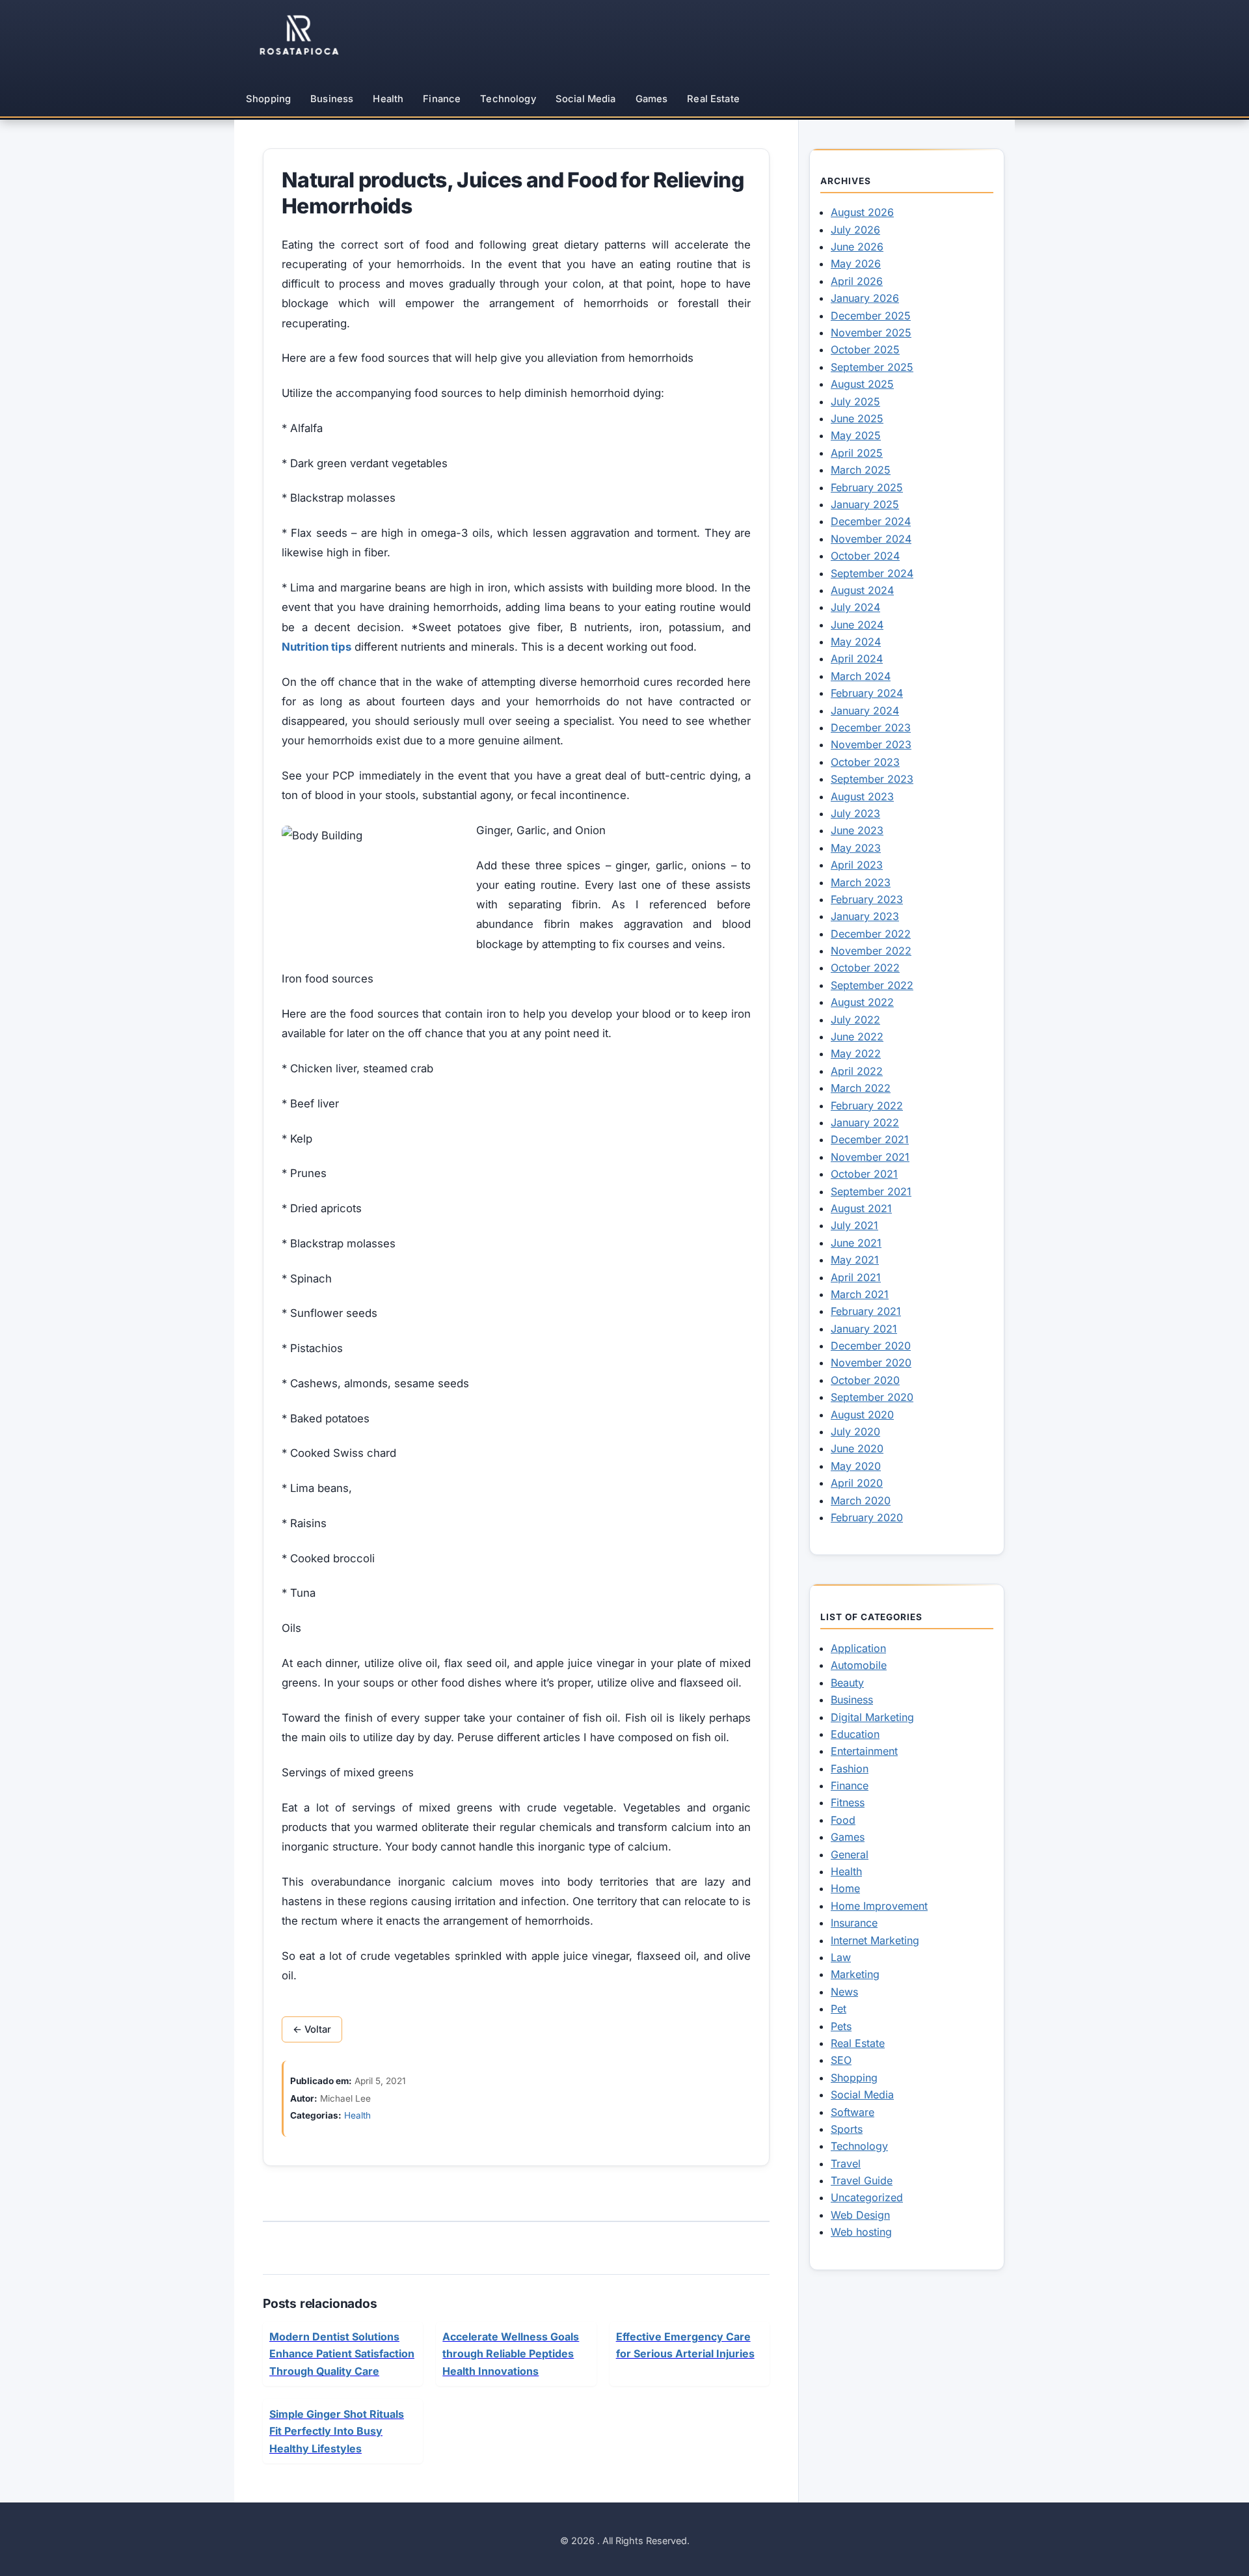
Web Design (860, 2215)
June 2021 (856, 1243)
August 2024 (862, 590)
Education (855, 1734)
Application (858, 1648)
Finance (442, 99)
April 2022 (857, 1071)
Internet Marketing (875, 1940)
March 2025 (861, 470)
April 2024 (857, 658)
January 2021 (864, 1329)
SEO (841, 2060)
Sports (847, 2129)
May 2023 (856, 848)
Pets (841, 2026)
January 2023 (865, 916)
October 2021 (864, 1174)
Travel (846, 2163)
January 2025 (865, 504)
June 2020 (857, 1448)
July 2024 (855, 607)
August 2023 (862, 796)
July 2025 (855, 401)
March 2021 (860, 1294)
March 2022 (861, 1088)
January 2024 (865, 711)
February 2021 (866, 1311)
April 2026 (857, 281)
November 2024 (871, 539)
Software (853, 2112)
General (850, 1854)
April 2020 (857, 1483)
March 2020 (861, 1500)
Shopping (268, 99)
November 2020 (871, 1363)
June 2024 (857, 625)
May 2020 (856, 1466)
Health (388, 99)
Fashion (850, 1769)
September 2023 (872, 779)
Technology (508, 99)
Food (843, 1820)
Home (845, 1888)
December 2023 (871, 727)
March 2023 (861, 882)
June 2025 (857, 418)
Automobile (859, 1665)
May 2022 (856, 1053)
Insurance (854, 1923)
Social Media (586, 99)
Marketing (855, 1974)
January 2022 (865, 1122)
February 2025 (867, 487)
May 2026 (856, 264)
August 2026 (862, 212)
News (844, 1992)
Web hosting (861, 2232)
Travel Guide (862, 2180)
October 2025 (865, 349)
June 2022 (857, 1037)
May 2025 (856, 435)
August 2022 (862, 1002)
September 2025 (872, 367)
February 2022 (867, 1105)
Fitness (848, 1802)
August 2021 (861, 1208)
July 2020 (855, 1431)
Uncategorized (867, 2197)
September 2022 (872, 985)
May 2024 (856, 642)
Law (841, 1957)
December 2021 (870, 1139)
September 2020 (872, 1397)
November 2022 (871, 951)
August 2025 (862, 384)
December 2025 (871, 316)
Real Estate (713, 99)
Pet (839, 2009)
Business (332, 99)
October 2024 (865, 556)
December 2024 (871, 521)
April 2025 (857, 453)
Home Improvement (879, 1906)
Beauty (847, 1683)
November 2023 (871, 744)
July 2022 (855, 1020)
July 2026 (855, 230)
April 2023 (857, 865)
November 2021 (870, 1157)
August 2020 (862, 1415)
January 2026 (865, 298)
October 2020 (865, 1380)
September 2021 (871, 1191)
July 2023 (855, 813)
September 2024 (872, 573)
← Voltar (312, 2029)
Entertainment (864, 1751)
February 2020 (867, 1517)
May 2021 (855, 1260)
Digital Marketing (872, 1717)
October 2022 (865, 968)
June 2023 (857, 830)
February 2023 (867, 899)
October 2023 (865, 762)
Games (652, 99)
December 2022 (871, 934)
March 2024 (861, 676)
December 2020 (871, 1346)
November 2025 (871, 332)
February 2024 (867, 693)
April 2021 (856, 1277)
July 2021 (854, 1225)
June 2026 (857, 247)
